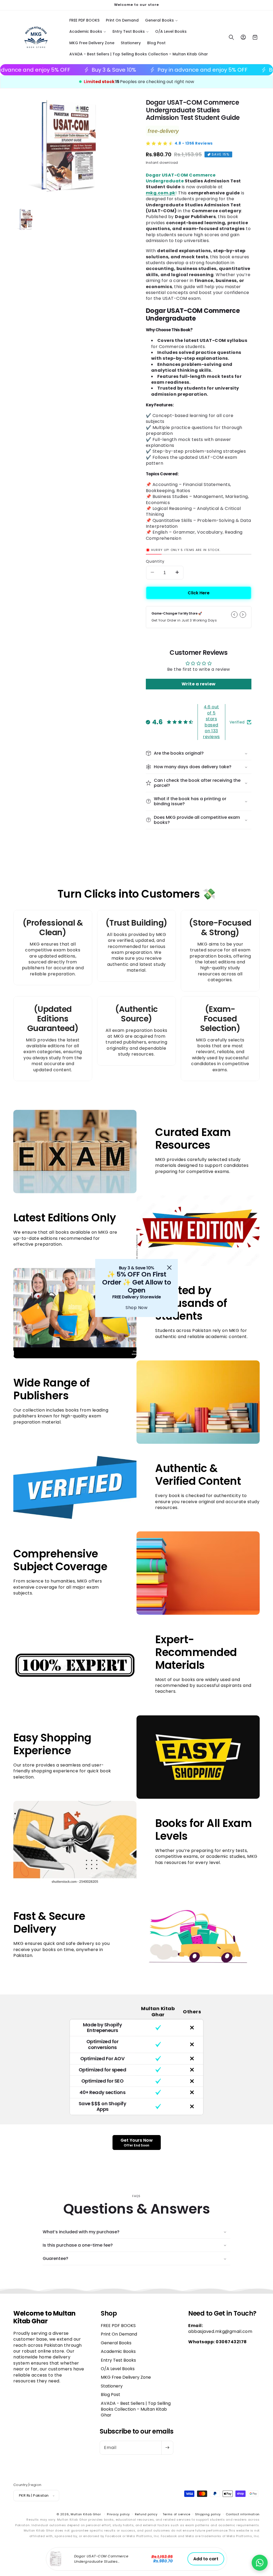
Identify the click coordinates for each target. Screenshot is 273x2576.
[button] (260, 2563)
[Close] (169, 1267)
